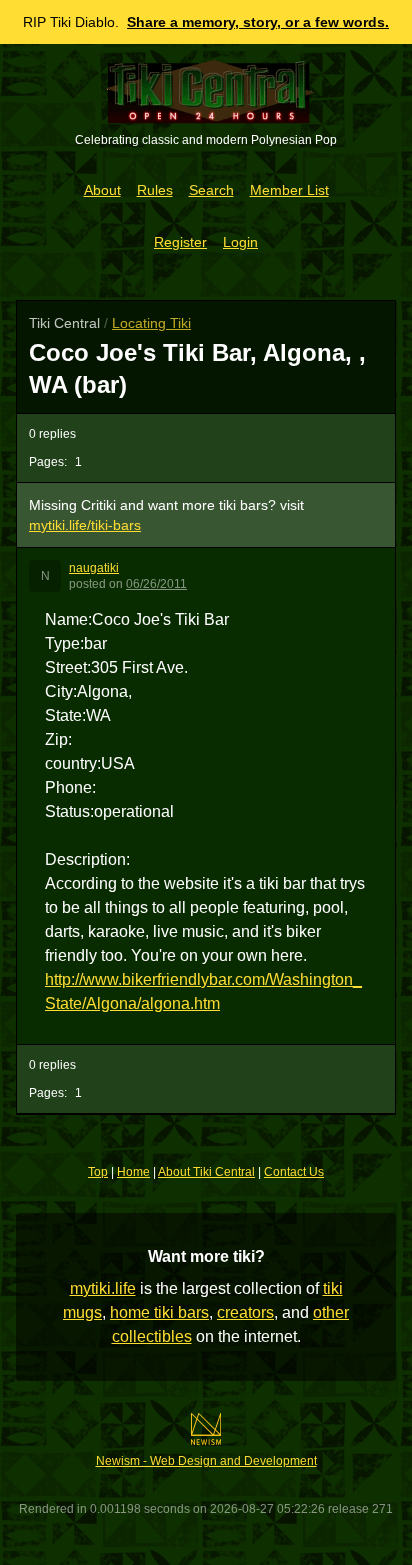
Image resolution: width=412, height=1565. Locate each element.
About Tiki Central (206, 1172)
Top (98, 1172)
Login (240, 242)
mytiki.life (103, 1288)
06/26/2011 (156, 584)
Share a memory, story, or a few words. (258, 22)
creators (245, 1312)
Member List (289, 190)
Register (180, 242)
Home (133, 1172)
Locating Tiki (151, 323)
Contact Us (294, 1172)
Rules (155, 190)
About (102, 190)
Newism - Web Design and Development (206, 1461)
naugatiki (94, 568)
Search (211, 190)
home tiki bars (159, 1312)
